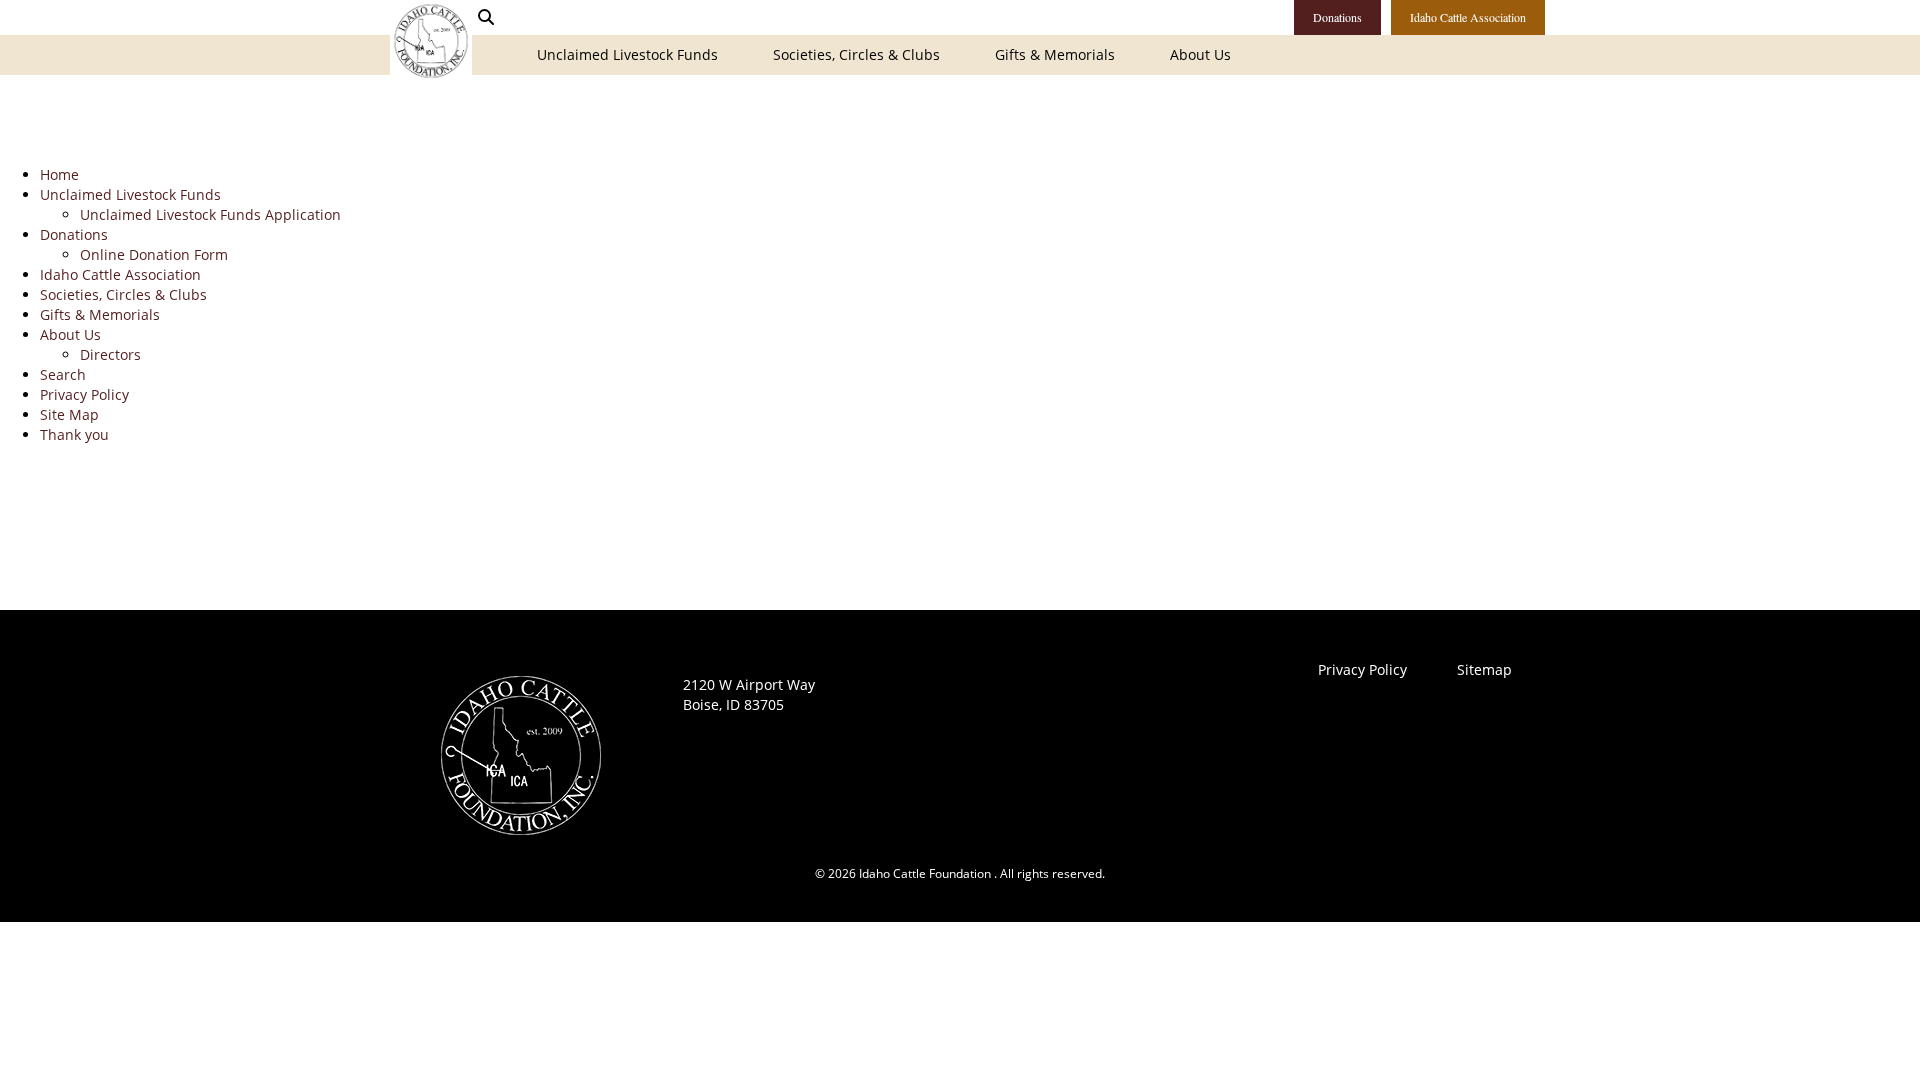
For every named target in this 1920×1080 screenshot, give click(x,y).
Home (59, 174)
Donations (1337, 17)
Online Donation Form (154, 254)
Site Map (69, 414)
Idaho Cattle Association (1468, 17)
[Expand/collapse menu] (512, 46)
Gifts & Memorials (1055, 54)
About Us (1200, 54)
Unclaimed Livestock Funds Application (210, 214)
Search (63, 374)
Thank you (74, 434)
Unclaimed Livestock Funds (627, 54)
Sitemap (1484, 669)
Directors (110, 354)
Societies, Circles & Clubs (856, 54)
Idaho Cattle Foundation (431, 41)
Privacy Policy (84, 394)
